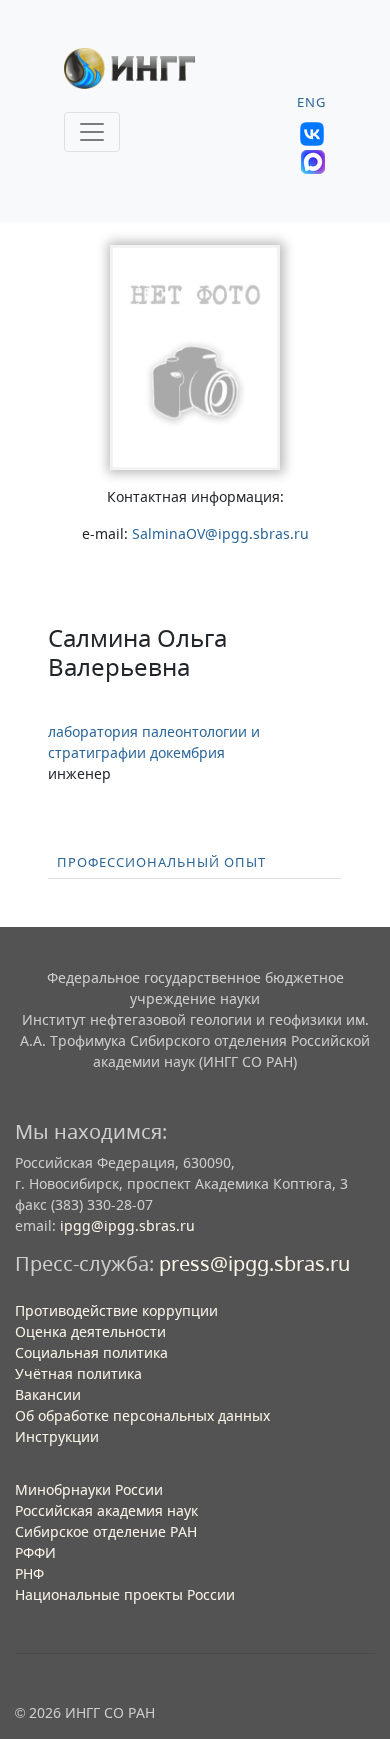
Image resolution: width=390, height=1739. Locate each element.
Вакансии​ (48, 1394)
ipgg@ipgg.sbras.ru (127, 1225)
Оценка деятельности (90, 1331)
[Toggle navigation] (92, 132)
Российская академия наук (106, 1510)
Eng (311, 102)
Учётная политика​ (78, 1373)
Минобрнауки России (89, 1489)
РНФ (29, 1573)
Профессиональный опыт (161, 862)
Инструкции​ (57, 1436)
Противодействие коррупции (116, 1310)
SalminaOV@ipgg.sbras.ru (220, 533)
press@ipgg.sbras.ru (254, 1263)
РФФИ (35, 1552)
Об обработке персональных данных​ (142, 1415)
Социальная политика (91, 1352)
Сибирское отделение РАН (106, 1531)
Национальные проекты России (125, 1594)
